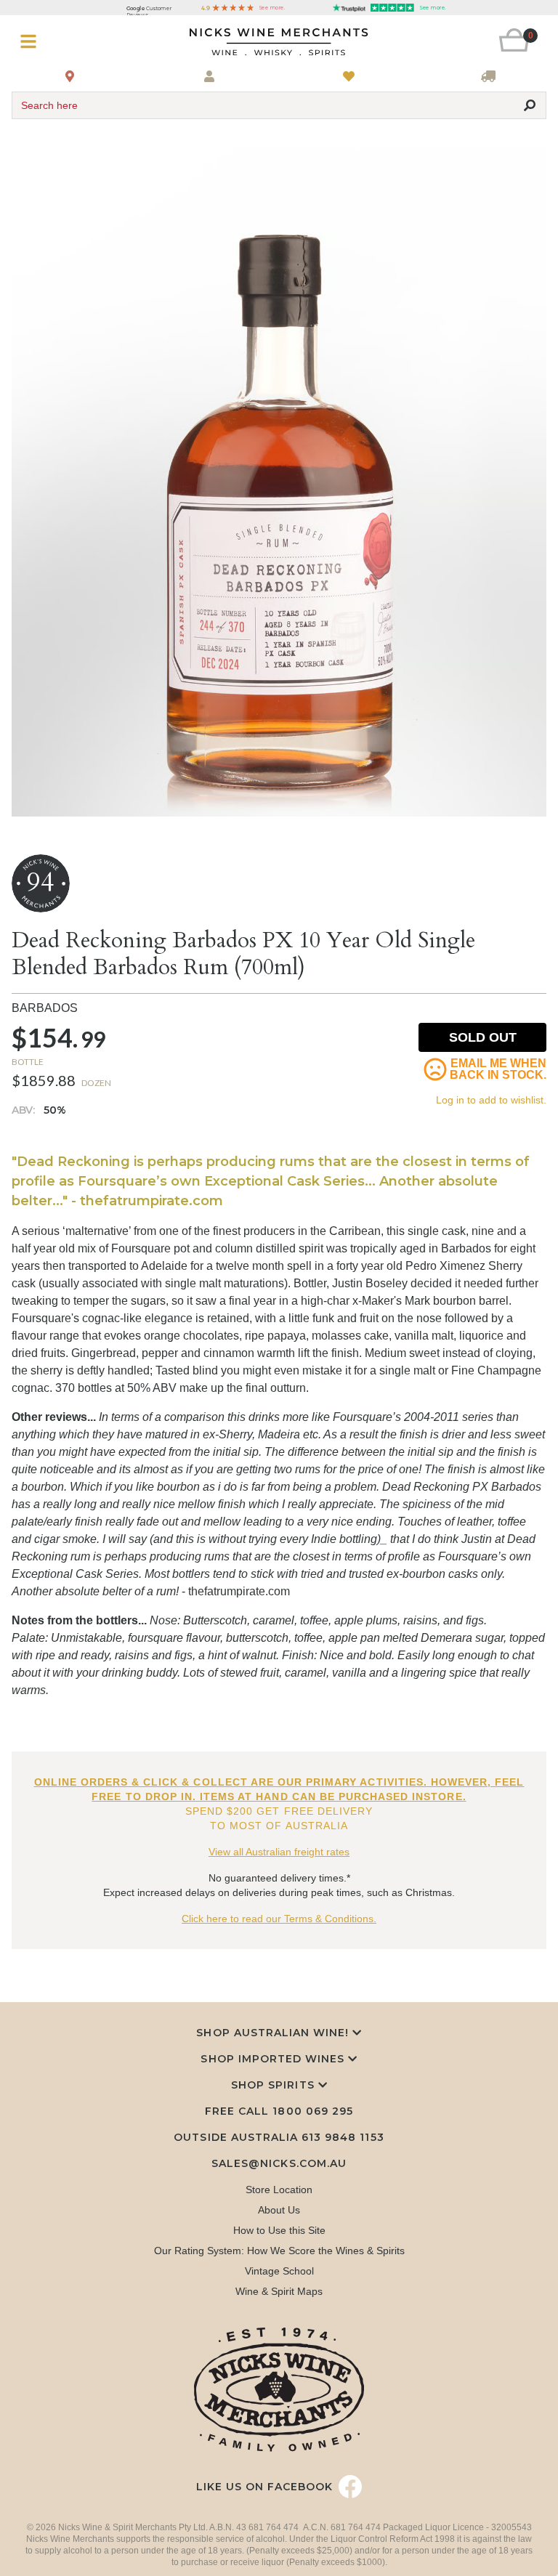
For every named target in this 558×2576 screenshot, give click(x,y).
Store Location (279, 2190)
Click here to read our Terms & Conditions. (279, 1919)
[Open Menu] (56, 42)
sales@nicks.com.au (279, 2163)
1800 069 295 (312, 2111)
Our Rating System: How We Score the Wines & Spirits (279, 2251)
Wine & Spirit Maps (279, 2291)
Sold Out (483, 1037)
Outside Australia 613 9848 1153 (279, 2137)
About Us (279, 2210)
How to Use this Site (279, 2230)
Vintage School (279, 2271)
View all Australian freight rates (279, 1852)
